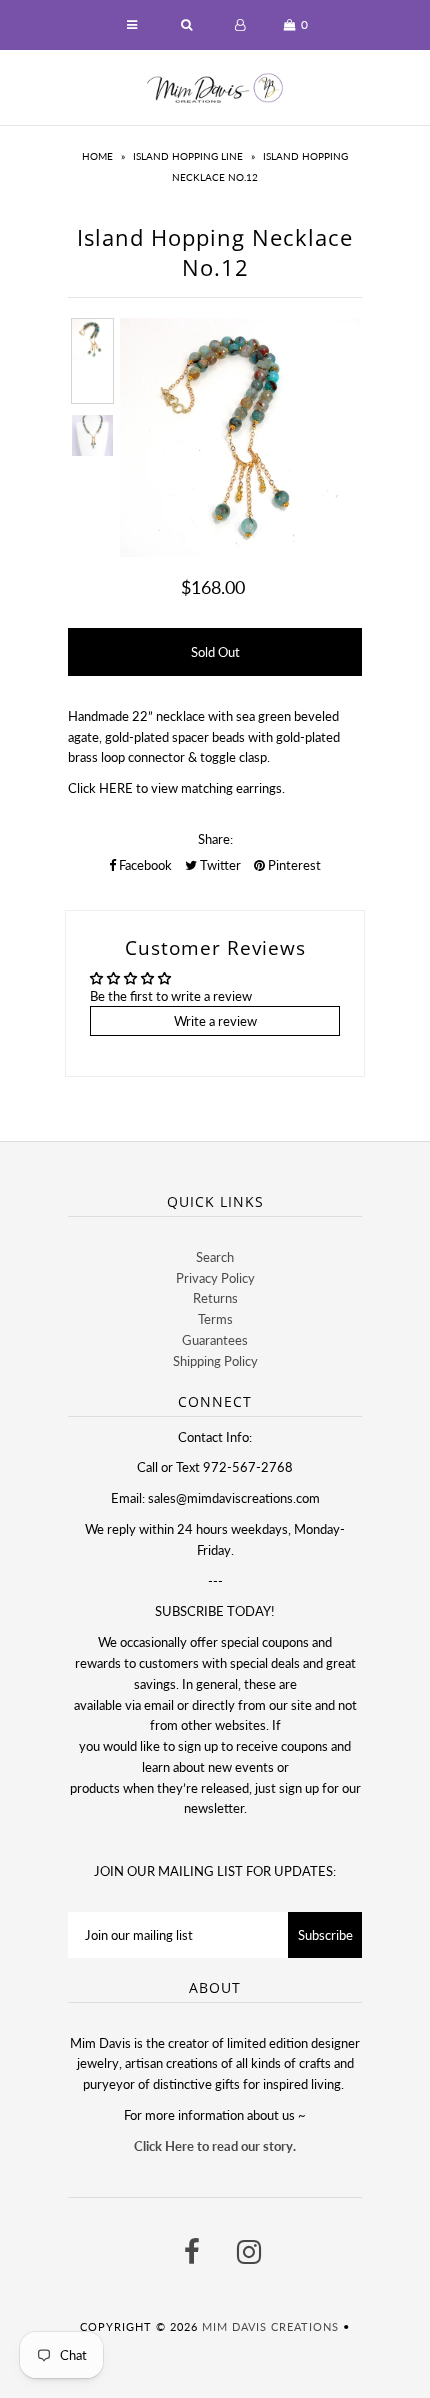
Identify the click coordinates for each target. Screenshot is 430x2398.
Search (215, 1257)
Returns (215, 1298)
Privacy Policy (215, 1278)
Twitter (219, 865)
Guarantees (215, 1340)
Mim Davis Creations (270, 2326)
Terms (215, 1319)
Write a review (215, 1021)
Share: (215, 839)
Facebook (144, 865)
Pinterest (293, 865)
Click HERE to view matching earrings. (176, 788)
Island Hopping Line (188, 156)
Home (97, 156)
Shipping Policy (215, 1361)
